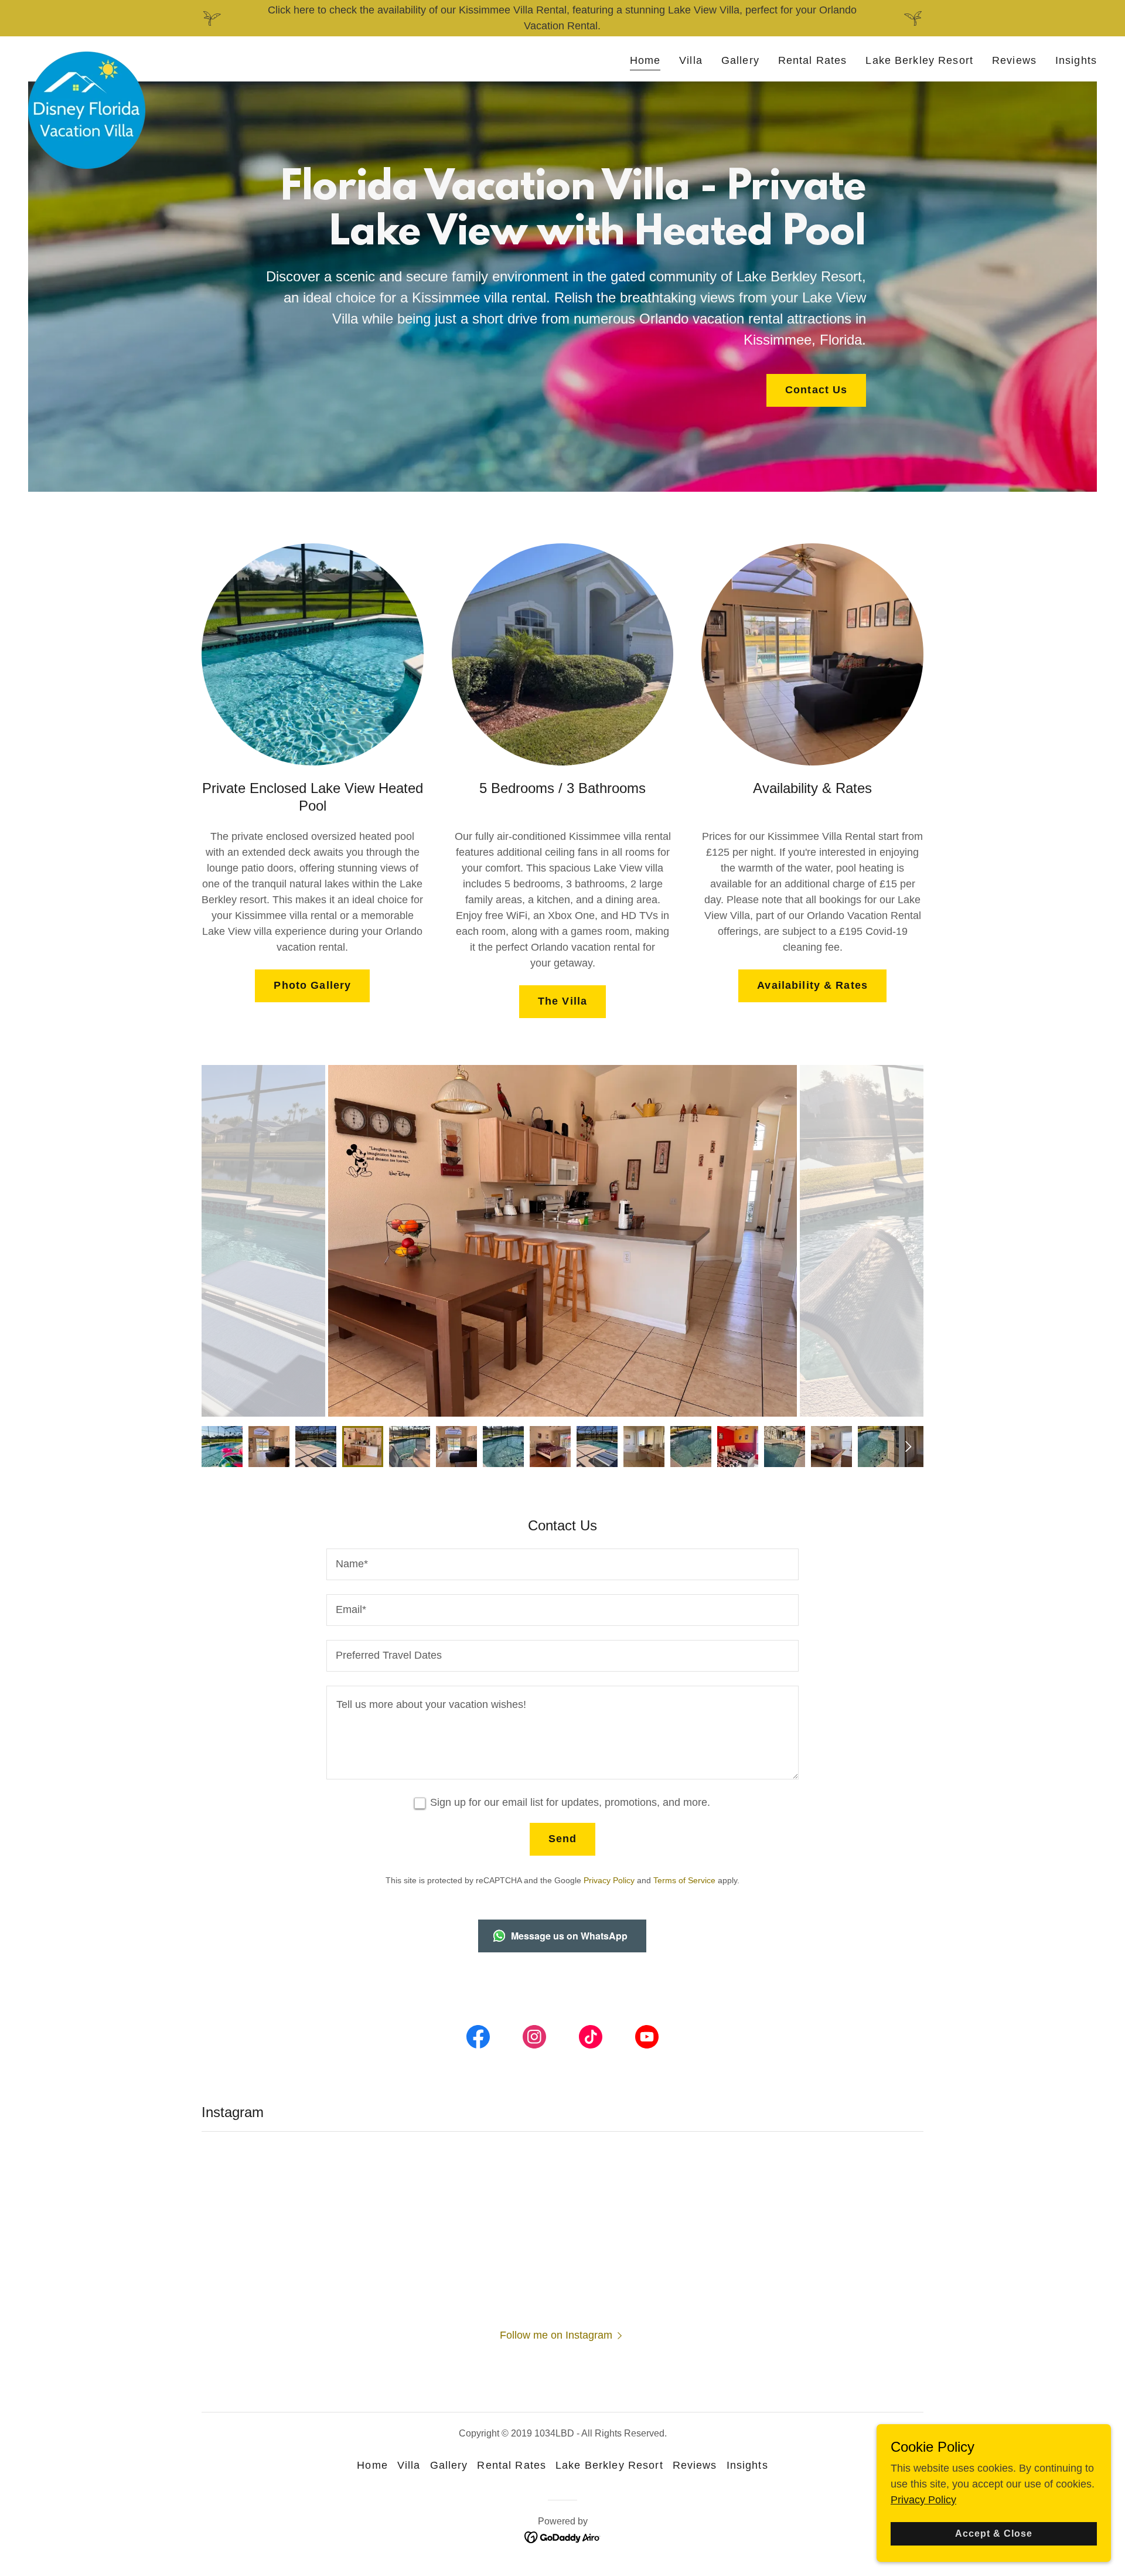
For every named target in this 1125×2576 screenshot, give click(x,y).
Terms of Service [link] (684, 1880)
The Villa (562, 1001)
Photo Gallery (312, 985)
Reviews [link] (1014, 60)
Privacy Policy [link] (609, 1880)
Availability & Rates (812, 985)
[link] (87, 57)
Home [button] (372, 2465)
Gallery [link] (740, 60)
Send (563, 1839)
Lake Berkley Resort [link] (919, 60)
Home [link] (645, 60)
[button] (563, 2335)
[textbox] (562, 1564)
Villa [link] (691, 60)
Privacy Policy (923, 2500)
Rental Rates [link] (813, 60)
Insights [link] (1076, 60)
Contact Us (816, 390)
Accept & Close (994, 2534)
